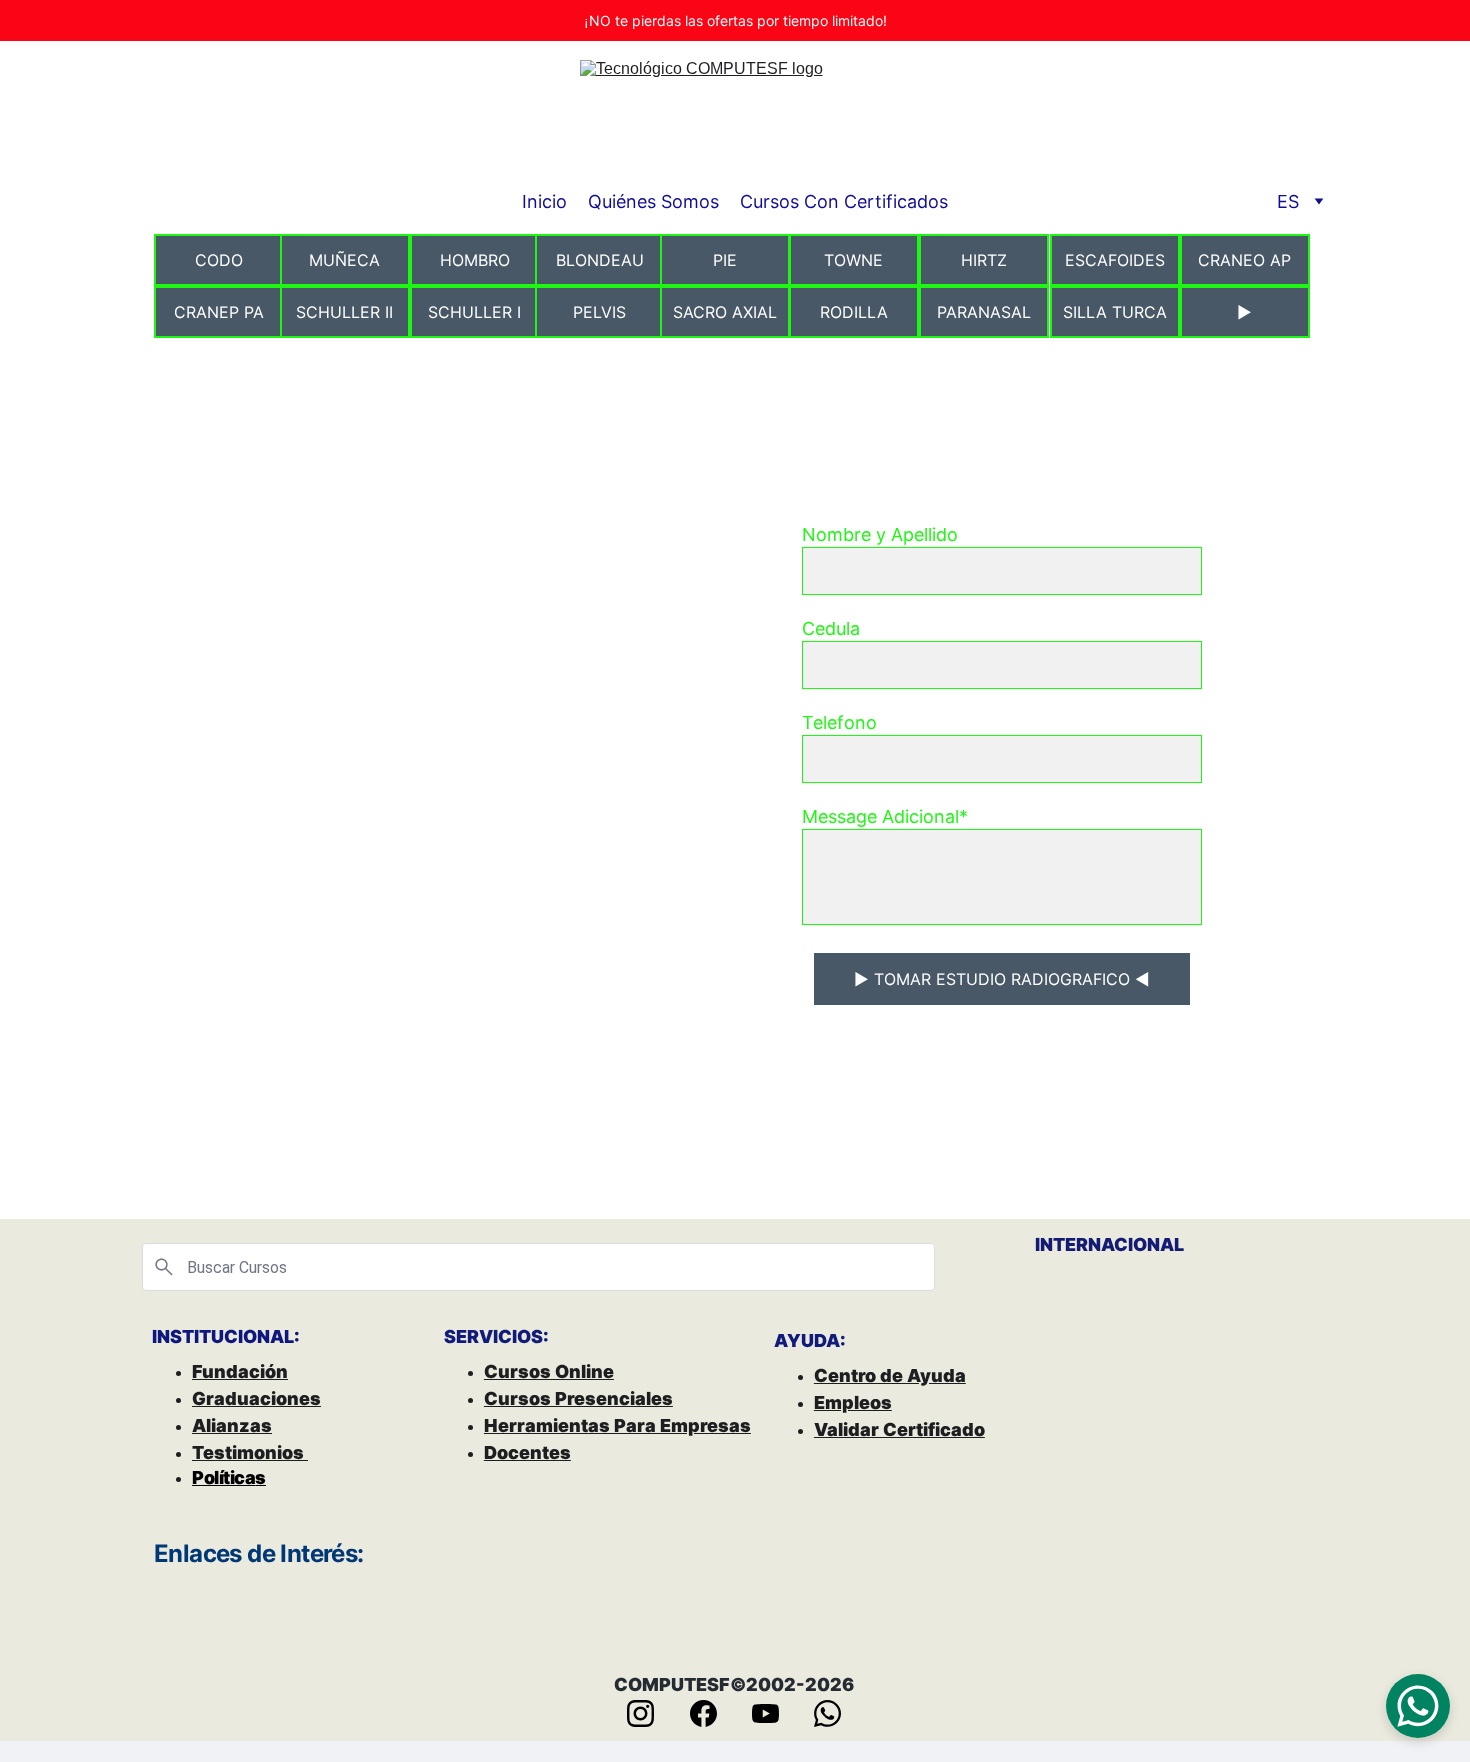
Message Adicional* (885, 816)
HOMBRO (475, 260)
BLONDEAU (600, 260)
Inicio (544, 201)
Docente (522, 1452)
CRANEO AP (1244, 260)
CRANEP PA (219, 312)
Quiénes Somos (653, 201)
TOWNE (853, 260)
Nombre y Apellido (880, 534)
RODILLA (854, 312)
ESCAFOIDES (1115, 260)
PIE (725, 260)
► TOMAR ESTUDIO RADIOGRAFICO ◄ (1002, 979)
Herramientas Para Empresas (617, 1425)
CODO (219, 260)
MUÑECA (344, 260)
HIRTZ (984, 260)
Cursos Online (549, 1371)
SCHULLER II (344, 312)
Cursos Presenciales (578, 1398)
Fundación (240, 1371)
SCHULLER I (474, 312)
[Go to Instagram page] (650, 1713)
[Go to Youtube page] (775, 1713)
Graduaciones (256, 1398)
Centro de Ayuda (890, 1375)
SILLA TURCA (1115, 312)
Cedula (831, 628)
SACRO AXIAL (725, 312)
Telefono (839, 722)
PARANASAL (984, 312)
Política (223, 1477)
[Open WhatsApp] (1418, 1706)
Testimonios (250, 1452)
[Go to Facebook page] (713, 1713)
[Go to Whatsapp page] (827, 1713)
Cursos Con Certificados (844, 201)
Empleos (853, 1402)
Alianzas (232, 1425)
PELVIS (599, 312)
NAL (1165, 1244)
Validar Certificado (899, 1429)
